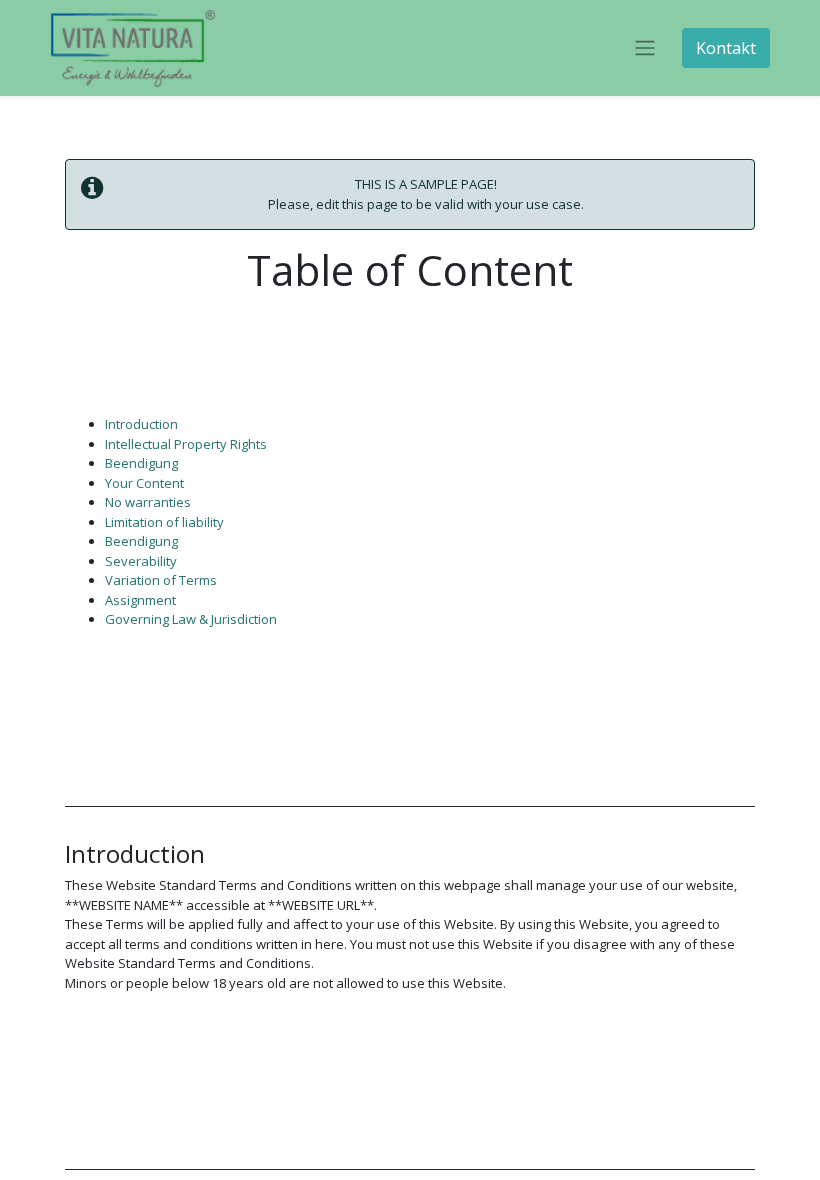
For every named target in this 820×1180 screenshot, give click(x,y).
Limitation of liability (164, 522)
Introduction (141, 424)
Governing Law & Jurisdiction (191, 619)
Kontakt (726, 48)
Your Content (144, 483)
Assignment (140, 600)
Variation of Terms (161, 580)
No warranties (148, 502)
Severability (141, 561)
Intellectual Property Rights (186, 444)
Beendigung (141, 463)
